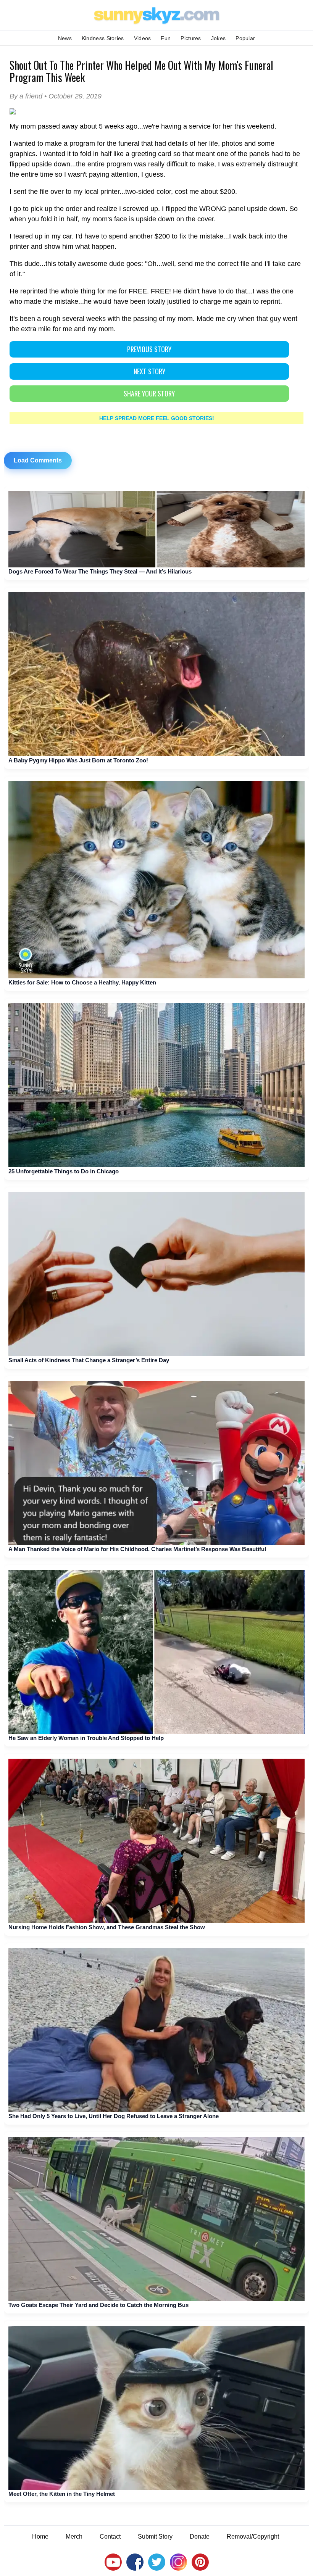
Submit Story (155, 2537)
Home (40, 2537)
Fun (166, 38)
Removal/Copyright (253, 2537)
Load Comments (38, 460)
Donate (200, 2537)
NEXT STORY (149, 371)
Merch (74, 2537)
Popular (245, 38)
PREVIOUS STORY (149, 349)
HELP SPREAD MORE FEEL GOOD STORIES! (157, 418)
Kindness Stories (103, 38)
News (65, 38)
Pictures (191, 38)
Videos (143, 38)
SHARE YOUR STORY (149, 393)
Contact (110, 2537)
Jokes (219, 38)
